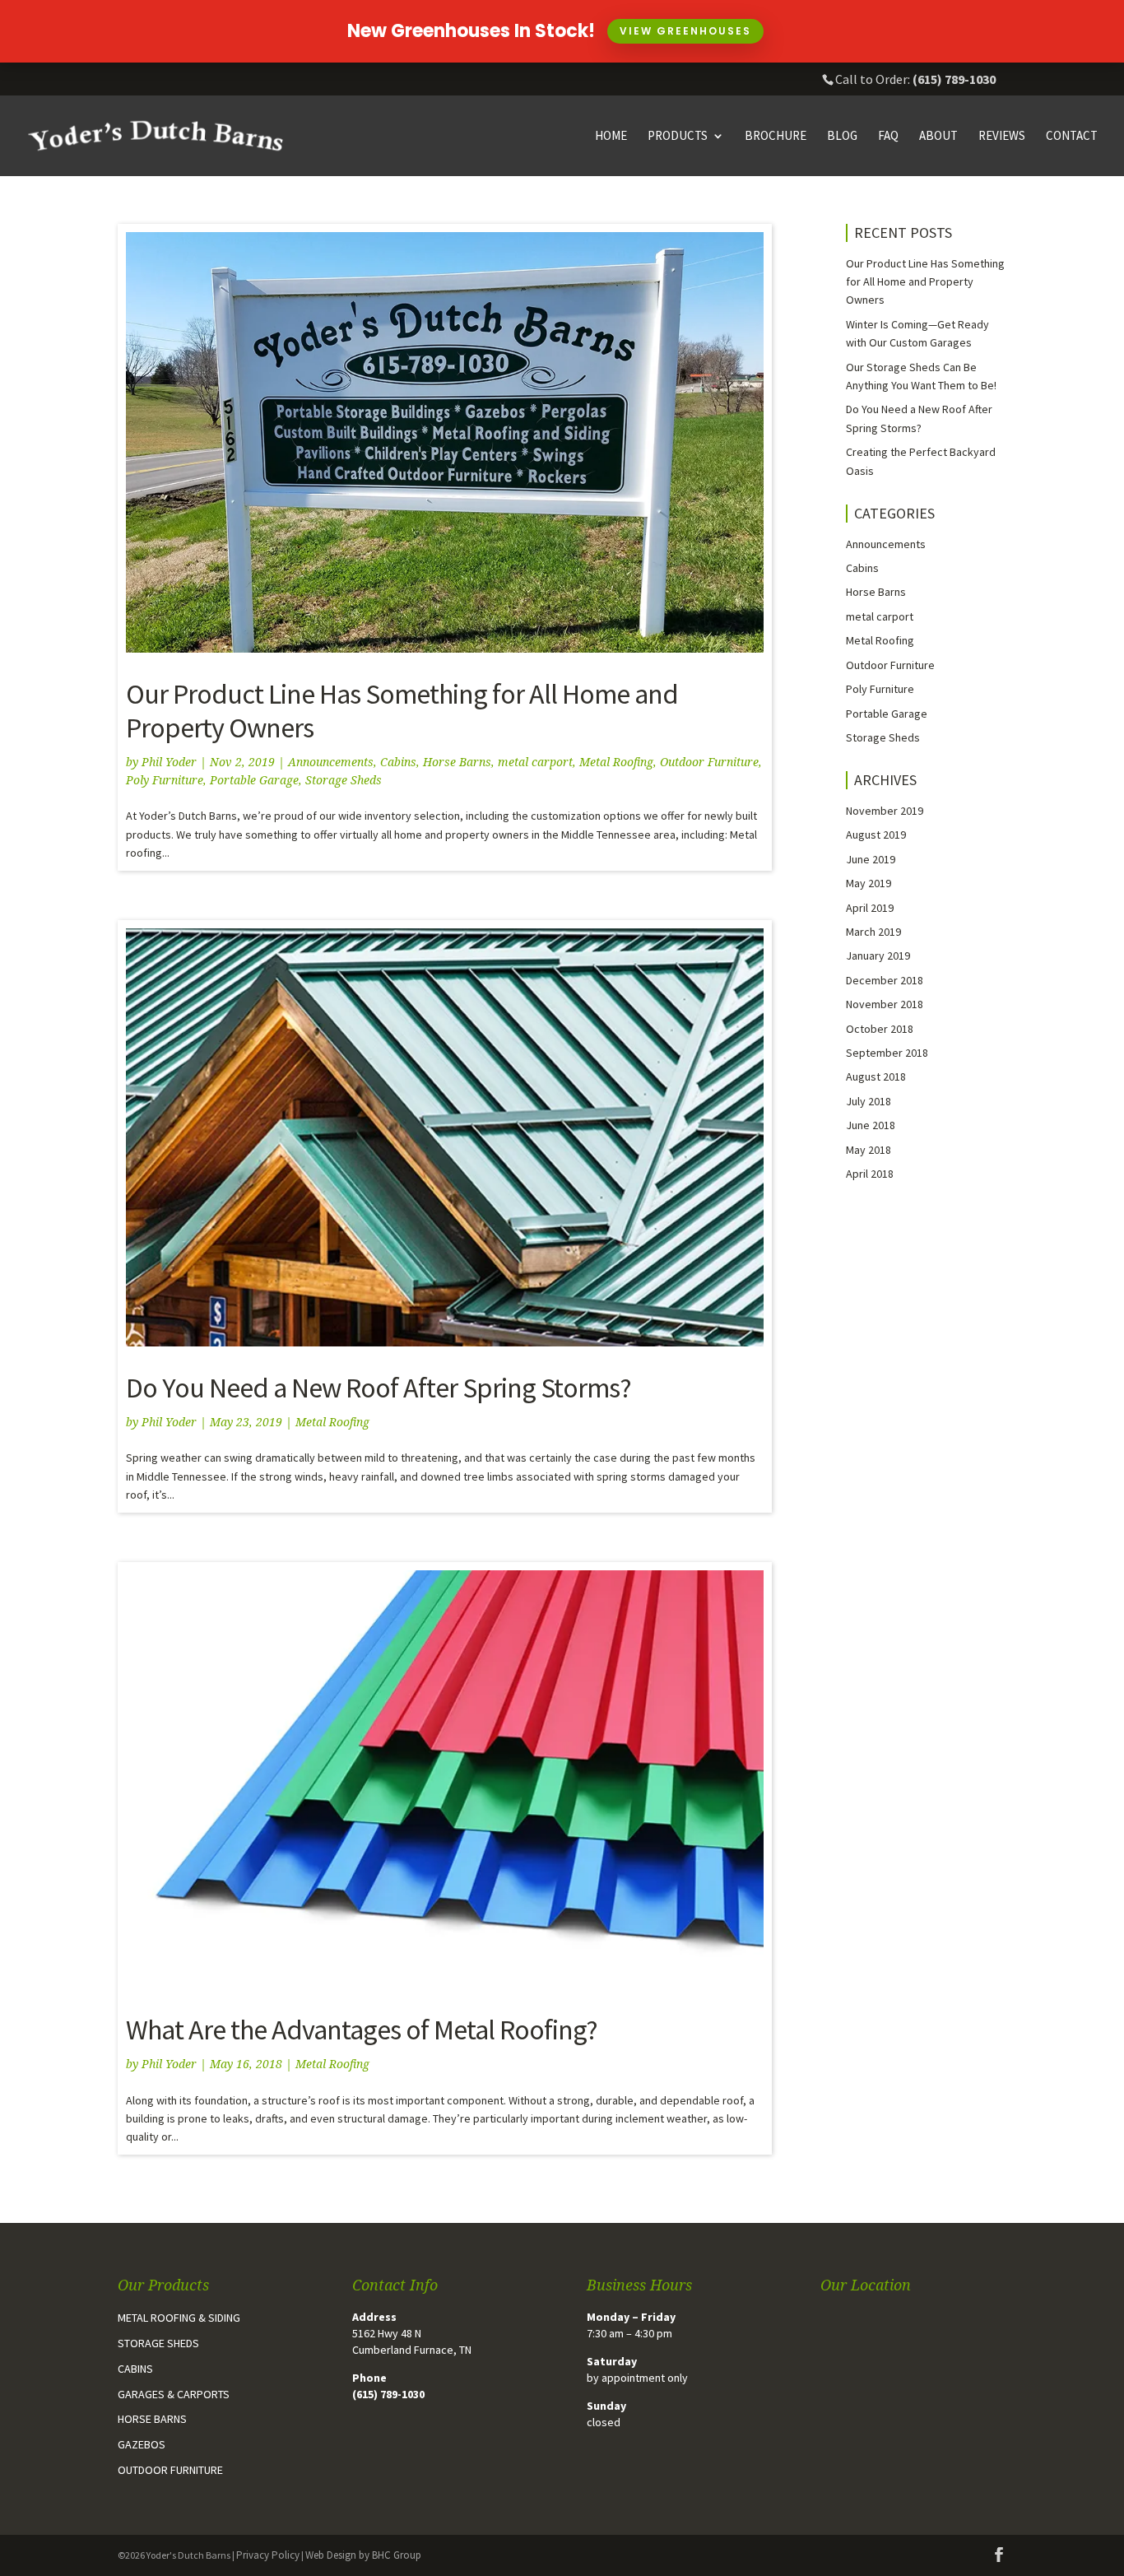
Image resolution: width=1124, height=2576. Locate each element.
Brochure (776, 137)
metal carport (535, 762)
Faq (888, 137)
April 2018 (870, 1174)
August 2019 (876, 835)
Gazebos (142, 2444)
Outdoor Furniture (709, 762)
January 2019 (878, 956)
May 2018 (869, 1150)
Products (678, 137)
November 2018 (885, 1004)
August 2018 (876, 1076)
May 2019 (869, 883)
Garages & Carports (174, 2394)
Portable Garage (254, 780)
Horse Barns (457, 762)
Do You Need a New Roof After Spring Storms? (379, 1388)
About (938, 137)
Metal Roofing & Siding (179, 2318)
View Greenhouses (685, 31)
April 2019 (870, 908)
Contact (1072, 137)
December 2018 (885, 980)
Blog (842, 137)
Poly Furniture (165, 780)
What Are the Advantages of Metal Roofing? (362, 2030)
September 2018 (887, 1053)
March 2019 (873, 932)
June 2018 (871, 1125)
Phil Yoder (169, 762)
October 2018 (880, 1029)
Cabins (398, 762)
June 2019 (871, 859)
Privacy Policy (268, 2555)
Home (611, 137)
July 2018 (869, 1101)
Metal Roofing (616, 762)
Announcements (331, 762)
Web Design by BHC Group (363, 2555)
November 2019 (885, 811)
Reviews (1002, 137)
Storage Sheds (344, 780)
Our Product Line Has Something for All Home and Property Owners (402, 711)
